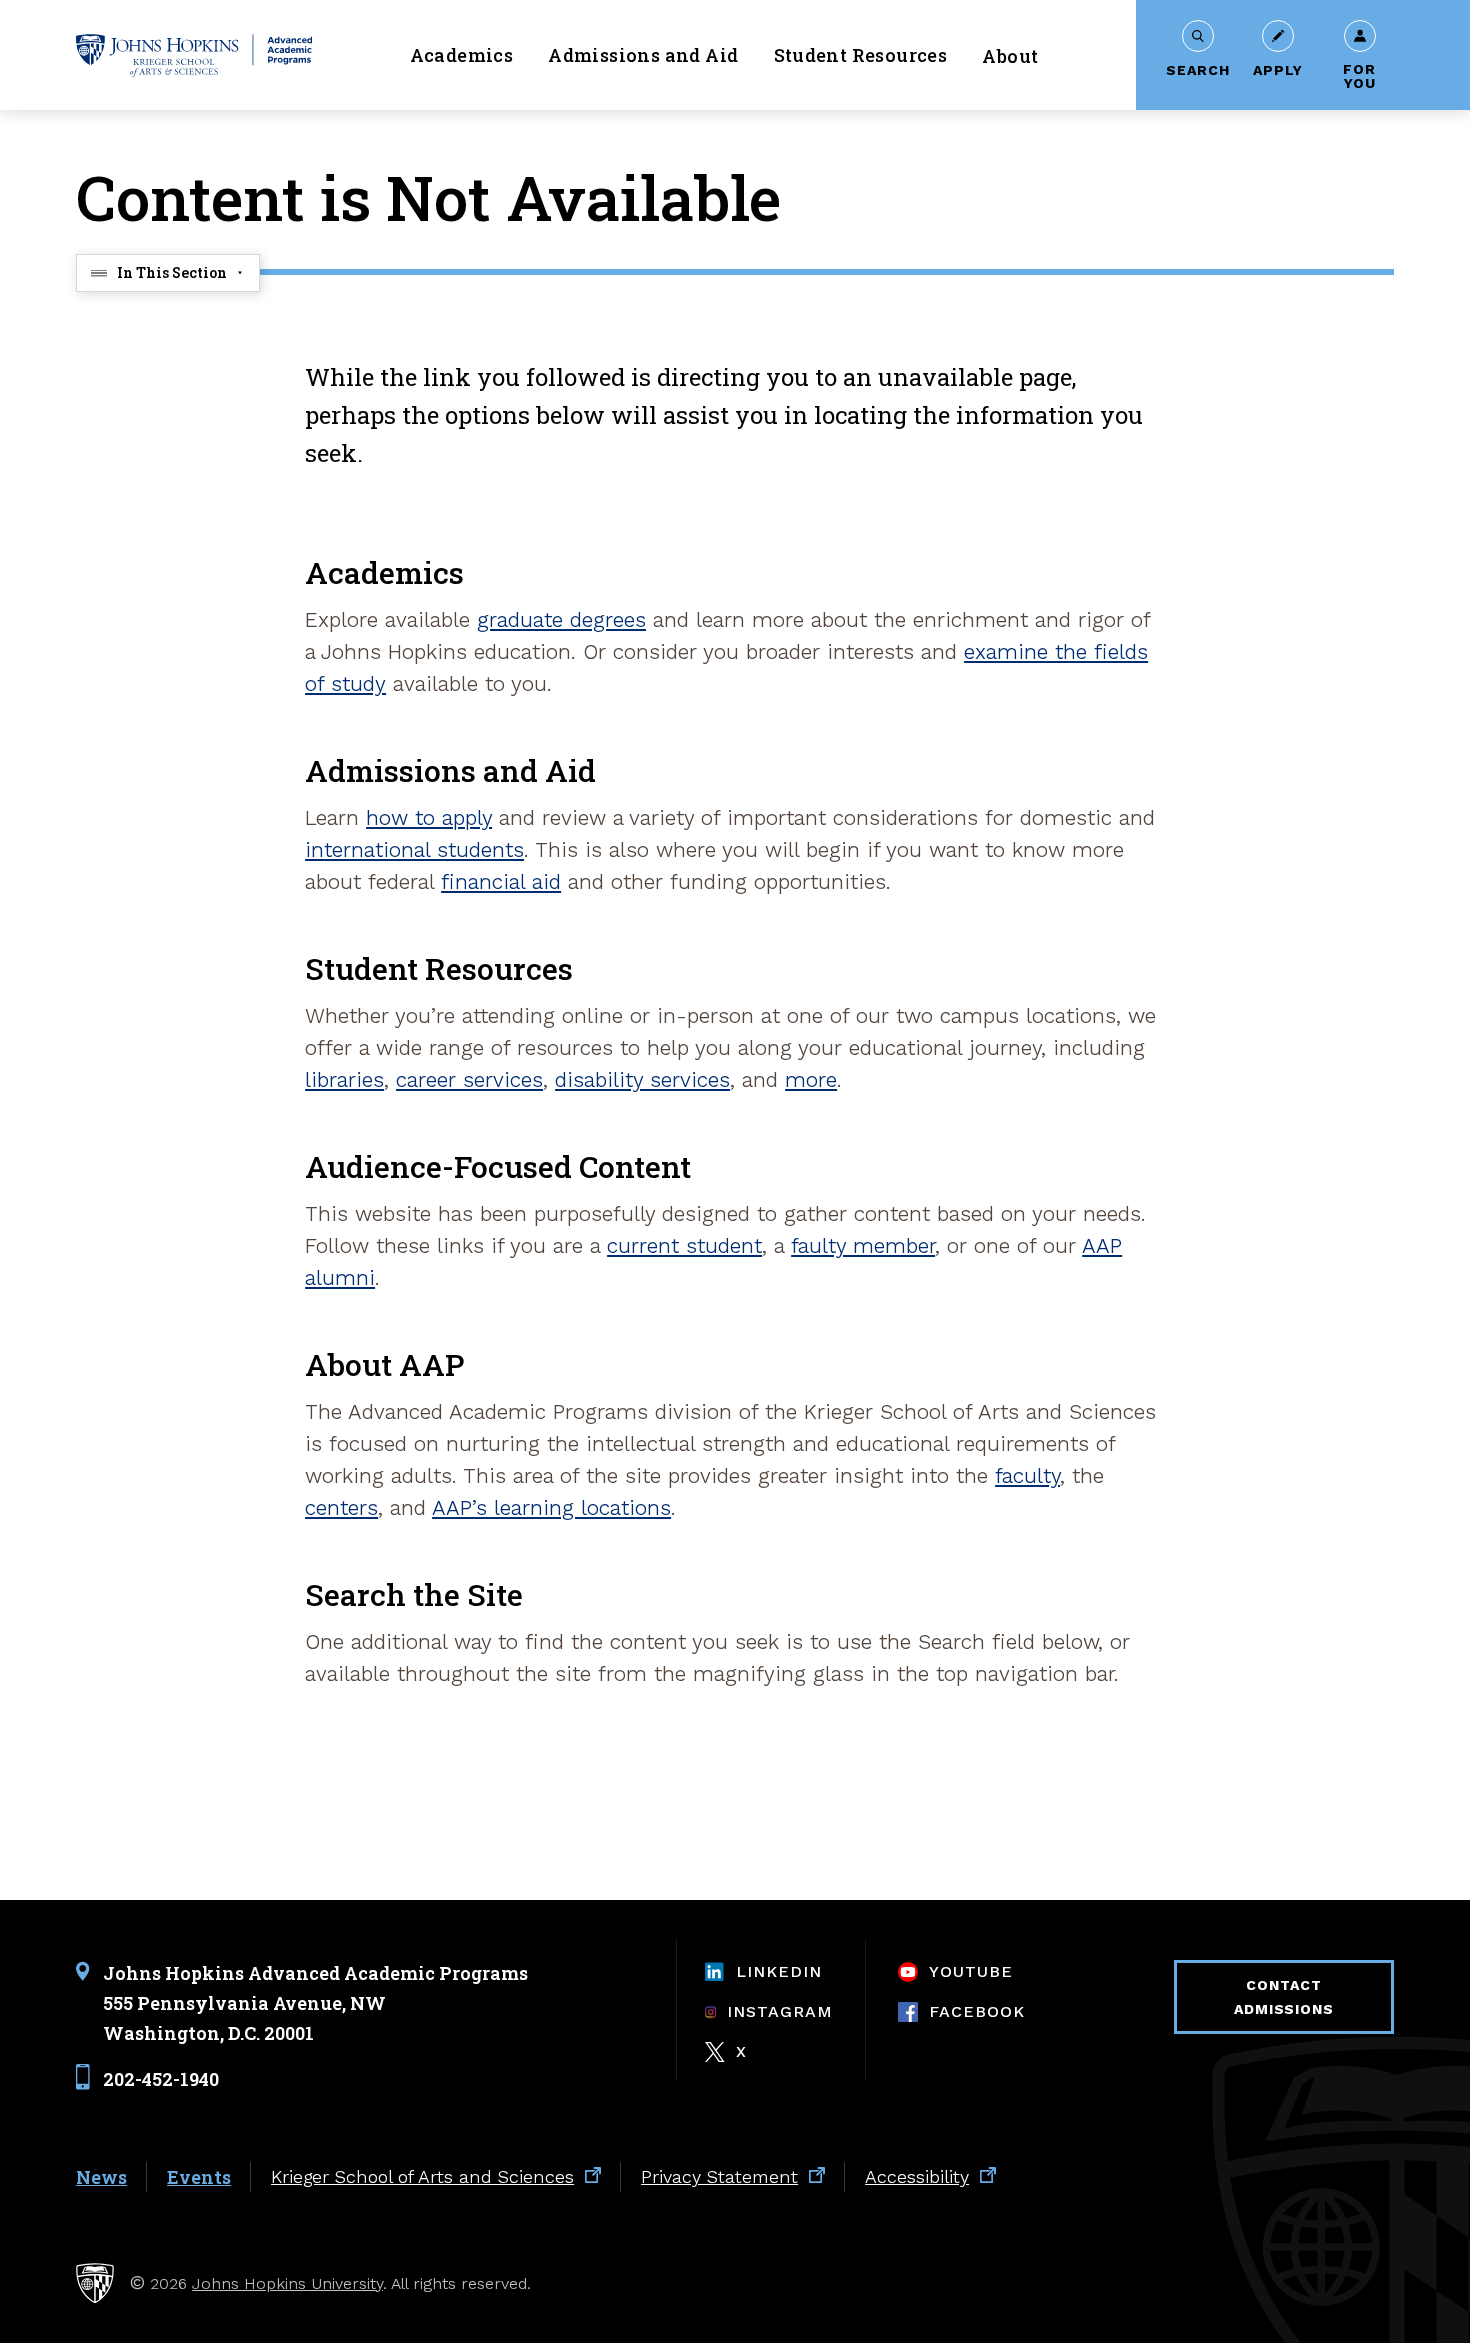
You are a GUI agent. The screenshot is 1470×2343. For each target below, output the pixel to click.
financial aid (501, 881)
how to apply (429, 817)
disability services (642, 1079)
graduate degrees (561, 619)
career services (469, 1079)
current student (684, 1245)
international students (414, 849)
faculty (1027, 1475)
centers (341, 1507)
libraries (344, 1079)
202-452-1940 (161, 2078)
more (811, 1079)
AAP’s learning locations (551, 1507)
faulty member (863, 1245)
